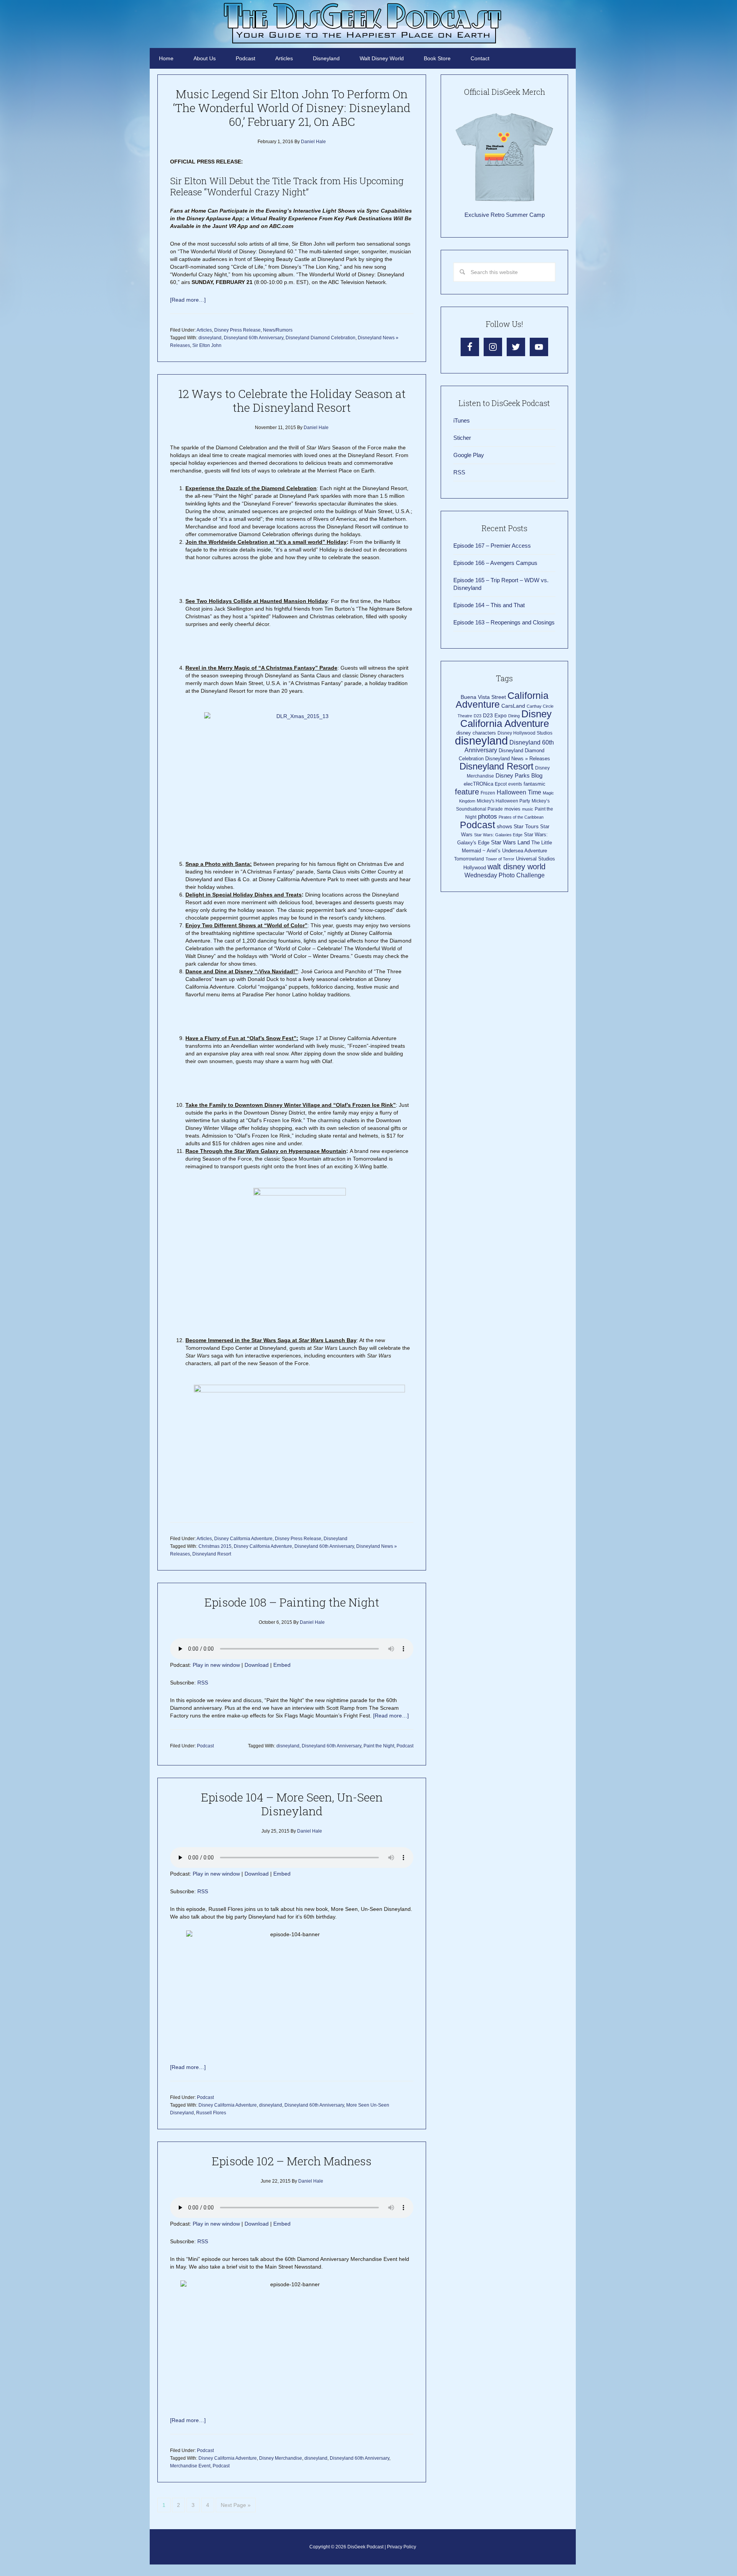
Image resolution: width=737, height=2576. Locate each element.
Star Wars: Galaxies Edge (498, 835)
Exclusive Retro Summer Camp (505, 215)
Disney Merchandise (281, 2458)
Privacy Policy (402, 2547)
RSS (203, 1683)
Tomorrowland (469, 859)
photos (487, 817)
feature (467, 792)
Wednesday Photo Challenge (505, 875)
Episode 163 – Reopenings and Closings (504, 622)
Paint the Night (379, 1746)
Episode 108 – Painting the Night (292, 1602)
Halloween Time (519, 792)
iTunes (462, 420)
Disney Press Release (237, 330)
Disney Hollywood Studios (525, 733)
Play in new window (216, 1665)
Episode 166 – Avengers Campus (495, 563)
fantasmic (535, 784)
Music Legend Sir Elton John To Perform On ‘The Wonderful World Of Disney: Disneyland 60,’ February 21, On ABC (292, 108)
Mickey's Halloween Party (503, 801)
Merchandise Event (190, 2466)
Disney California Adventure (243, 1539)
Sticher (462, 438)
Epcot (501, 784)
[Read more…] (188, 300)
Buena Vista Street (483, 697)
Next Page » (236, 2505)
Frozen (488, 793)
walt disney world (516, 867)
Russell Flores (211, 2113)
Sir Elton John (207, 345)
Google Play (469, 455)
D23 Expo (495, 716)
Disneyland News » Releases (518, 759)
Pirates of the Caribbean (521, 817)
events (515, 784)
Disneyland (335, 1539)
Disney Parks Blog (519, 775)
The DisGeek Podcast (363, 23)
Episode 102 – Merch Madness (292, 2161)
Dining (514, 716)
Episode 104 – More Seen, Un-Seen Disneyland (292, 1804)
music (528, 809)
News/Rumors (278, 330)
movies (512, 809)
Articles (204, 330)
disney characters (476, 733)
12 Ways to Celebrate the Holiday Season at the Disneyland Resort (292, 400)
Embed (282, 1665)
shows (504, 826)
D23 (478, 716)
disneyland (210, 338)
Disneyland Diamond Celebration (321, 338)
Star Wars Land (510, 842)
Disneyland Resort (212, 1554)
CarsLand (513, 706)
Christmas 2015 (215, 1546)
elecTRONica (478, 784)
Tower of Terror (500, 859)
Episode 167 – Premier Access (492, 546)
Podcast (205, 1746)
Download (257, 1665)
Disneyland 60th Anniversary (254, 338)
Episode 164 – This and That (489, 605)
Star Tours (526, 826)
